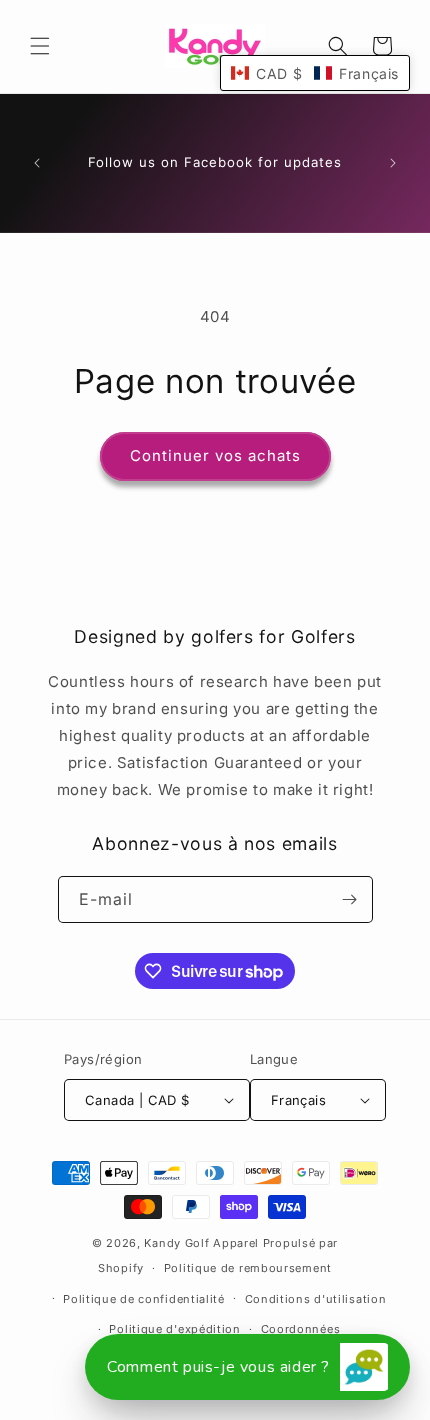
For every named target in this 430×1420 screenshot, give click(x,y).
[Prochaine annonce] (393, 163)
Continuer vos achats (215, 455)
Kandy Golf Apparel (201, 1243)
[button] (40, 46)
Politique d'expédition (174, 1329)
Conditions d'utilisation (316, 1299)
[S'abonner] (350, 899)
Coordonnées (301, 1329)
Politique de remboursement (248, 1268)
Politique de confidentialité (144, 1299)
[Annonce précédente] (37, 163)
